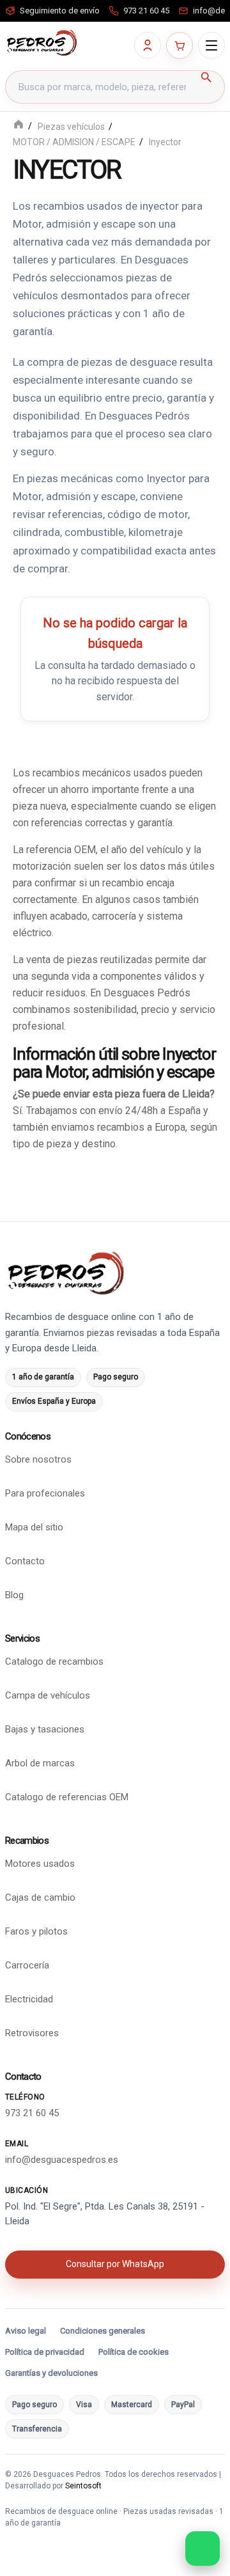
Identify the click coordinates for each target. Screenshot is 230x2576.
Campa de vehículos (48, 1695)
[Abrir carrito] (180, 45)
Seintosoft (83, 2486)
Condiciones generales (103, 2331)
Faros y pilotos (36, 1931)
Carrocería (27, 1965)
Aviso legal (26, 2331)
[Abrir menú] (211, 45)
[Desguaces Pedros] (42, 43)
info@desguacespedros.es (62, 2160)
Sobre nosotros (38, 1459)
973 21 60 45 (32, 2113)
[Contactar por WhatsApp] (203, 2549)
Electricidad (29, 1999)
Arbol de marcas (40, 1763)
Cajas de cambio (40, 1897)
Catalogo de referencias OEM (67, 1797)
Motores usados (40, 1864)
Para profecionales (45, 1493)
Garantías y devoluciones (51, 2373)
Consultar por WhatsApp (115, 2264)
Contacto (25, 1561)
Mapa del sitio (34, 1527)
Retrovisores (32, 2033)
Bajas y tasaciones (45, 1729)
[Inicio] (19, 126)
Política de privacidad (45, 2352)
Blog (14, 1595)
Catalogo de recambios (54, 1661)
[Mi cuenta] (148, 45)
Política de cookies (134, 2352)
